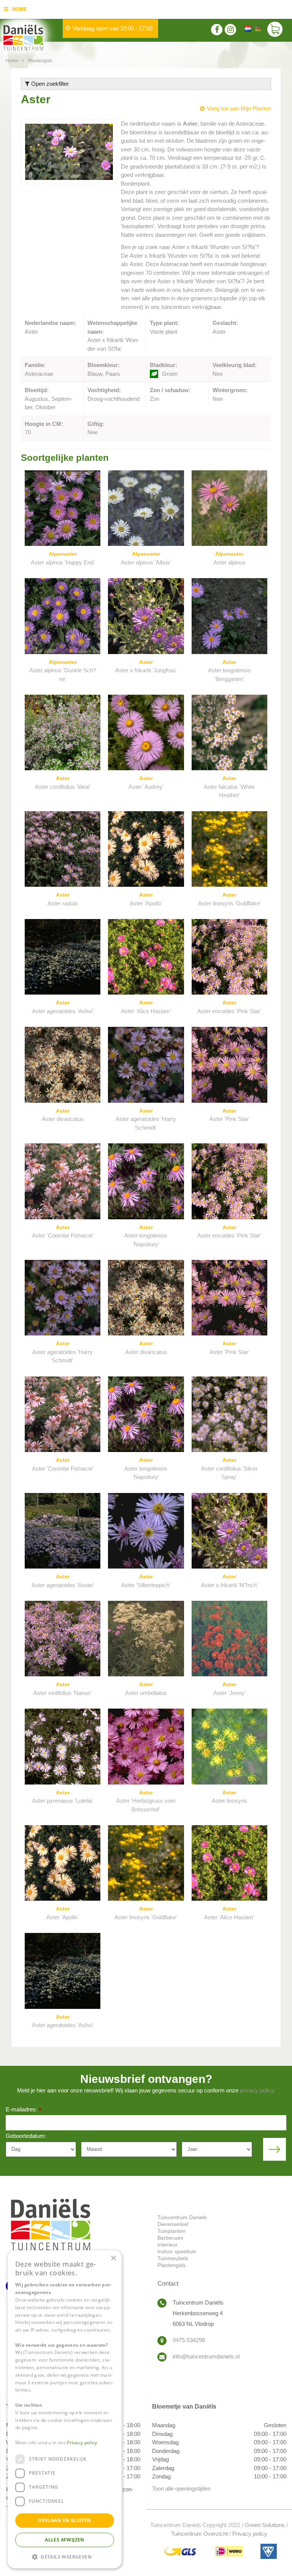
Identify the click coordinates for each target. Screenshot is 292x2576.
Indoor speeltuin (177, 2251)
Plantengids (171, 2265)
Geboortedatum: (26, 2136)
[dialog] (65, 2409)
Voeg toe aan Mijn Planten (239, 108)
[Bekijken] (275, 30)
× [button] (113, 2258)
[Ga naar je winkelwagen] (277, 30)
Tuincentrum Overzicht (199, 2534)
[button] (65, 2556)
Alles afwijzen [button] (65, 2540)
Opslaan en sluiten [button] (64, 2520)
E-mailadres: (24, 2110)
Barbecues (170, 2238)
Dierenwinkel (173, 2224)
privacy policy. (258, 2090)
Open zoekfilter (49, 84)
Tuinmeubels (173, 2258)
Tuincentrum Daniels (182, 2217)
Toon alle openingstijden (181, 2489)
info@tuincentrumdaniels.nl (206, 2356)
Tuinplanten (171, 2231)
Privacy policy (250, 2534)
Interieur (167, 2245)
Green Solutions (265, 2525)
